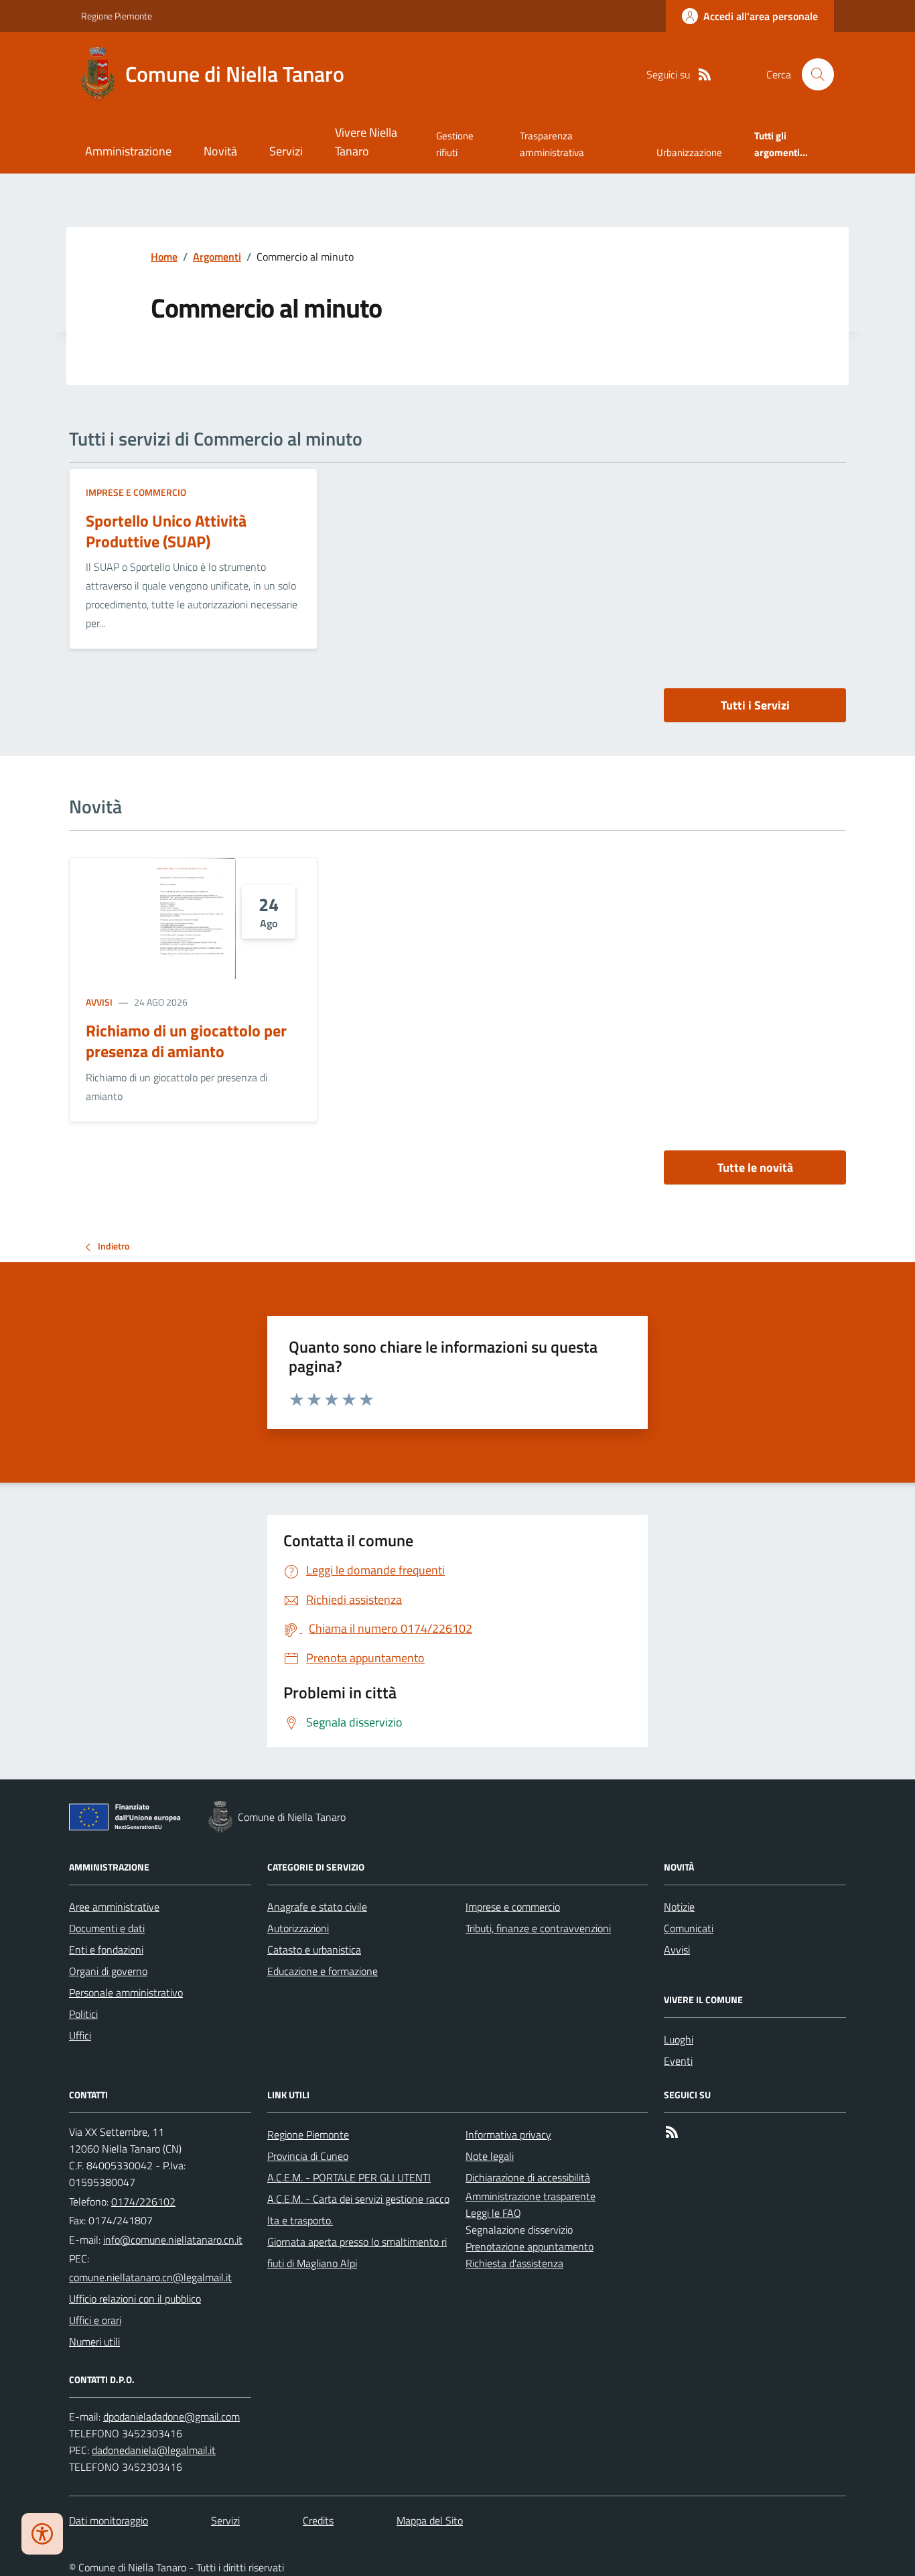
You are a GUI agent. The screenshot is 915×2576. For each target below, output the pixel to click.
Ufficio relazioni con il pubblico (135, 2299)
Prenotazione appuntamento (530, 2246)
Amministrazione (128, 151)
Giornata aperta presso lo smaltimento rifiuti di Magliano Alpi (357, 2252)
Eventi (678, 2061)
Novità (220, 151)
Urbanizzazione (689, 152)
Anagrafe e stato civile (317, 1907)
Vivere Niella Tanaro (366, 142)
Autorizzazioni (298, 1928)
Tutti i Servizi (755, 705)
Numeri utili (94, 2342)
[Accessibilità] (42, 2534)
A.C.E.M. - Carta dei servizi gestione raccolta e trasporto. (358, 2210)
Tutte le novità (755, 1167)
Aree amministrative (114, 1907)
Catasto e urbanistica (314, 1950)
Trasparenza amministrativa (552, 144)
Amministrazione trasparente (531, 2196)
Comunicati (689, 1928)
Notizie (679, 1907)
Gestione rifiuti (455, 144)
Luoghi (679, 2039)
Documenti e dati (107, 1928)
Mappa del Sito (430, 2520)
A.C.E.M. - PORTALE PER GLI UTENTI (349, 2177)
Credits (318, 2520)
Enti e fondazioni (106, 1950)
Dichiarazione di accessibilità (528, 2177)
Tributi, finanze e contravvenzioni (538, 1928)
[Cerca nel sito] (813, 74)
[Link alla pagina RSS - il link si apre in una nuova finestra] (705, 75)
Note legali (490, 2156)
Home (164, 257)
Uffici (80, 2035)
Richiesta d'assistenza (514, 2263)
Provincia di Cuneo (308, 2156)
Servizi (286, 151)
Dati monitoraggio (109, 2520)
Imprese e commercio (136, 492)
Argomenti (217, 257)
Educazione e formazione (323, 1971)
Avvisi (99, 1002)
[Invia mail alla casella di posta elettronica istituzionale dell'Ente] (173, 2240)
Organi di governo (108, 1971)
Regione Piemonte (117, 16)
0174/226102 (143, 2201)
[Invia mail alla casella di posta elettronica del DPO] (171, 2417)
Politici (83, 2014)
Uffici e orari (95, 2320)
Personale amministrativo (126, 1992)
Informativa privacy (508, 2134)
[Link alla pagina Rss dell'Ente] (672, 2132)
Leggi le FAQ (493, 2213)
